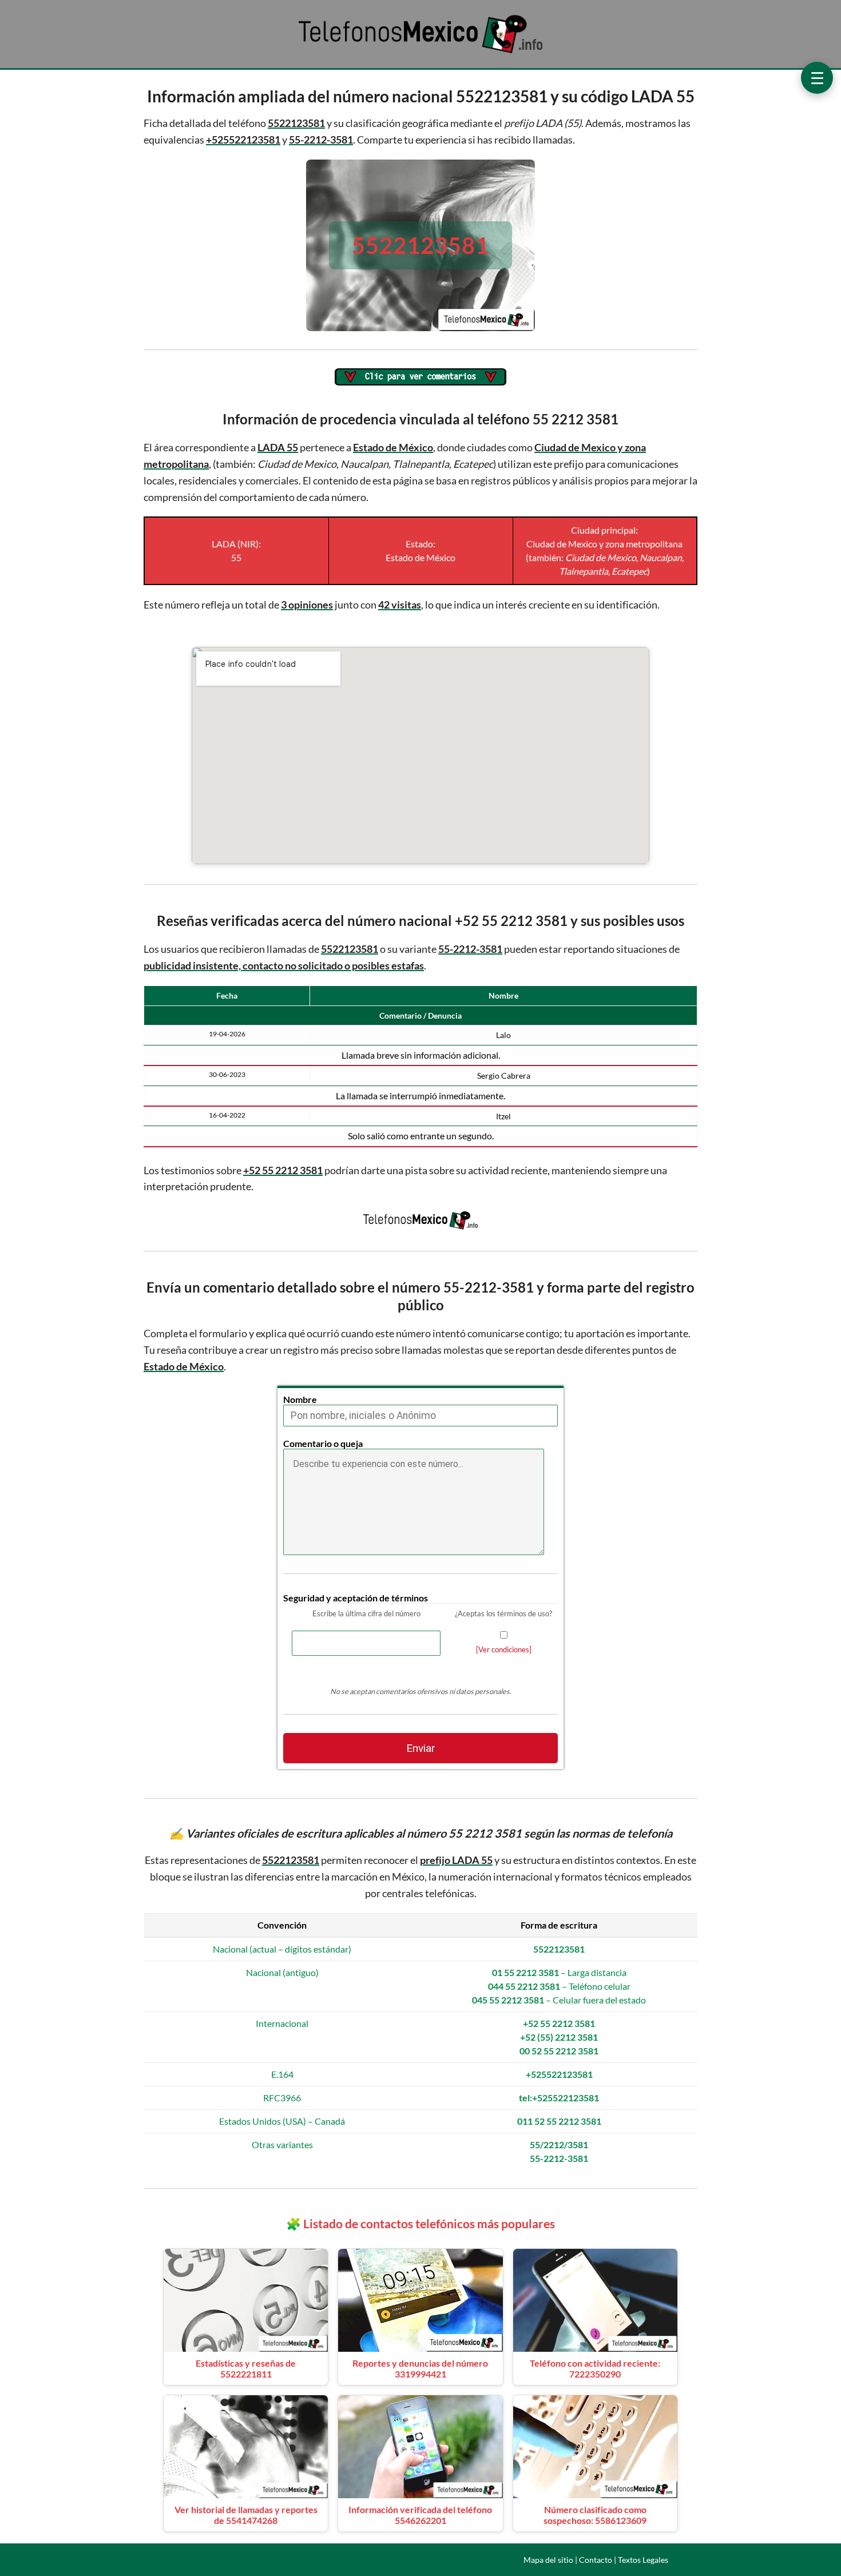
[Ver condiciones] (504, 1649)
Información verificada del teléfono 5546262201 (420, 2515)
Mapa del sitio (548, 2560)
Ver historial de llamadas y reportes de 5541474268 (246, 2515)
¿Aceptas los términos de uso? (503, 1613)
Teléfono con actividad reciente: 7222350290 (595, 2368)
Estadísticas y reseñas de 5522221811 (246, 2368)
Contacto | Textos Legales (624, 2560)
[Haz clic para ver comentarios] (420, 378)
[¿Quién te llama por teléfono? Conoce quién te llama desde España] (420, 52)
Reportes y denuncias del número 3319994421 (420, 2368)
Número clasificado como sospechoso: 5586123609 (595, 2515)
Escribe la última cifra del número (366, 1613)
